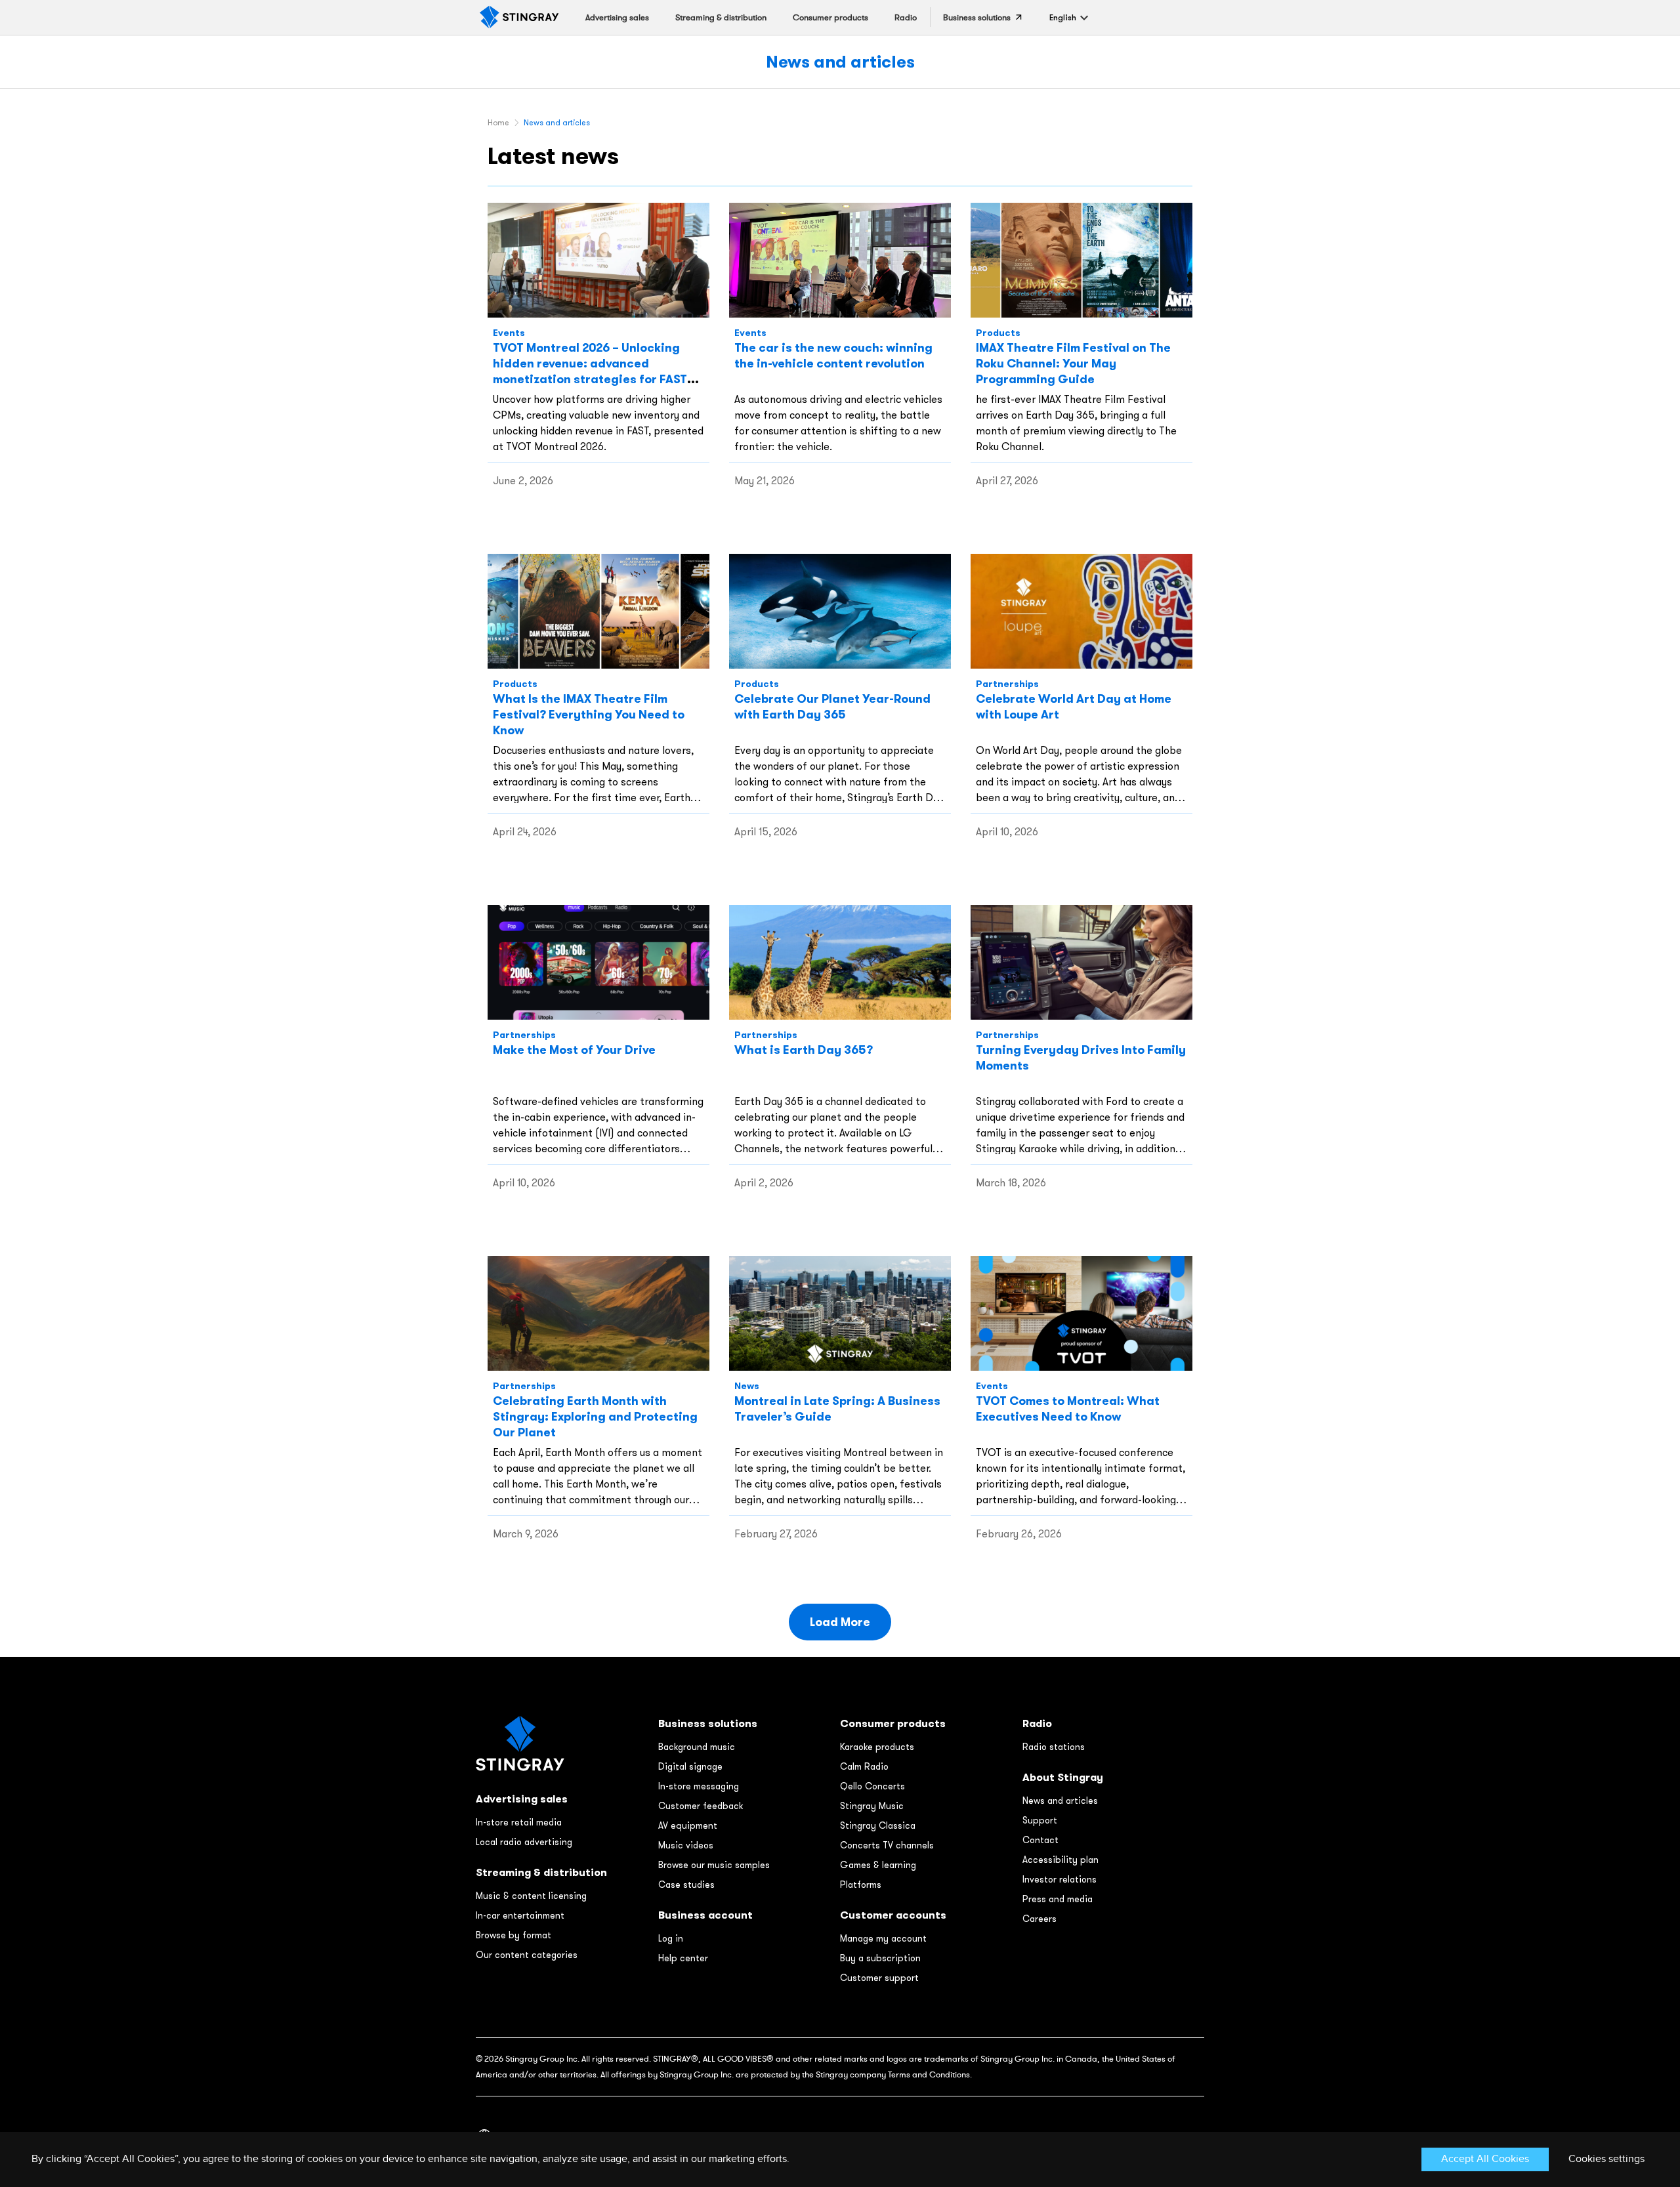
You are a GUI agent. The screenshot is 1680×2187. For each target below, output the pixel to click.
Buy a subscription (880, 1958)
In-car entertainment (520, 1915)
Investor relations (1060, 1879)
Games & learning (878, 1865)
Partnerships (1007, 684)
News (747, 1386)
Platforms (861, 1885)
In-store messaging (699, 1786)
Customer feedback (701, 1806)
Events (509, 333)
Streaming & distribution (541, 1872)
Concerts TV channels (887, 1845)
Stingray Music (872, 1806)
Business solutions (708, 1723)
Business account (705, 1915)
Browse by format (514, 1935)
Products (998, 333)
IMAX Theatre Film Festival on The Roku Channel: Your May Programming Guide (1073, 363)
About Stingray (1063, 1777)
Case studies (686, 1885)
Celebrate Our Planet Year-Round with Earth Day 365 (832, 706)
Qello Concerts (872, 1786)
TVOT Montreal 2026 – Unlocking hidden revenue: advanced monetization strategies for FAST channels (590, 371)
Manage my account (883, 1938)
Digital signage (690, 1766)
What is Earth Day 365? (804, 1050)
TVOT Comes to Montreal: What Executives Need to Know (1068, 1408)
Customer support (879, 1978)
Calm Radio (864, 1766)
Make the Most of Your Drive (574, 1050)
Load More (840, 1622)
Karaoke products (877, 1747)
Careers (1039, 1919)
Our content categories (527, 1955)
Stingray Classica (878, 1825)
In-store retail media (519, 1822)
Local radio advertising (524, 1842)
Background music (697, 1747)
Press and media (1058, 1899)
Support (1040, 1820)
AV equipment (688, 1825)
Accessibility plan (1060, 1860)
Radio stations (1054, 1747)
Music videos (686, 1845)
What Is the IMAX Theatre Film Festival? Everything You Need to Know (589, 714)
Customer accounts (893, 1915)
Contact (1040, 1840)
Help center (683, 1958)
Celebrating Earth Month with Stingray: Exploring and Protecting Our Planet (595, 1416)
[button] (1063, 17)
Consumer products (893, 1723)
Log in (671, 1938)
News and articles (840, 61)
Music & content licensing (531, 1896)
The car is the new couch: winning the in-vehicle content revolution (833, 355)
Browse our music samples (714, 1865)
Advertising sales (522, 1799)
